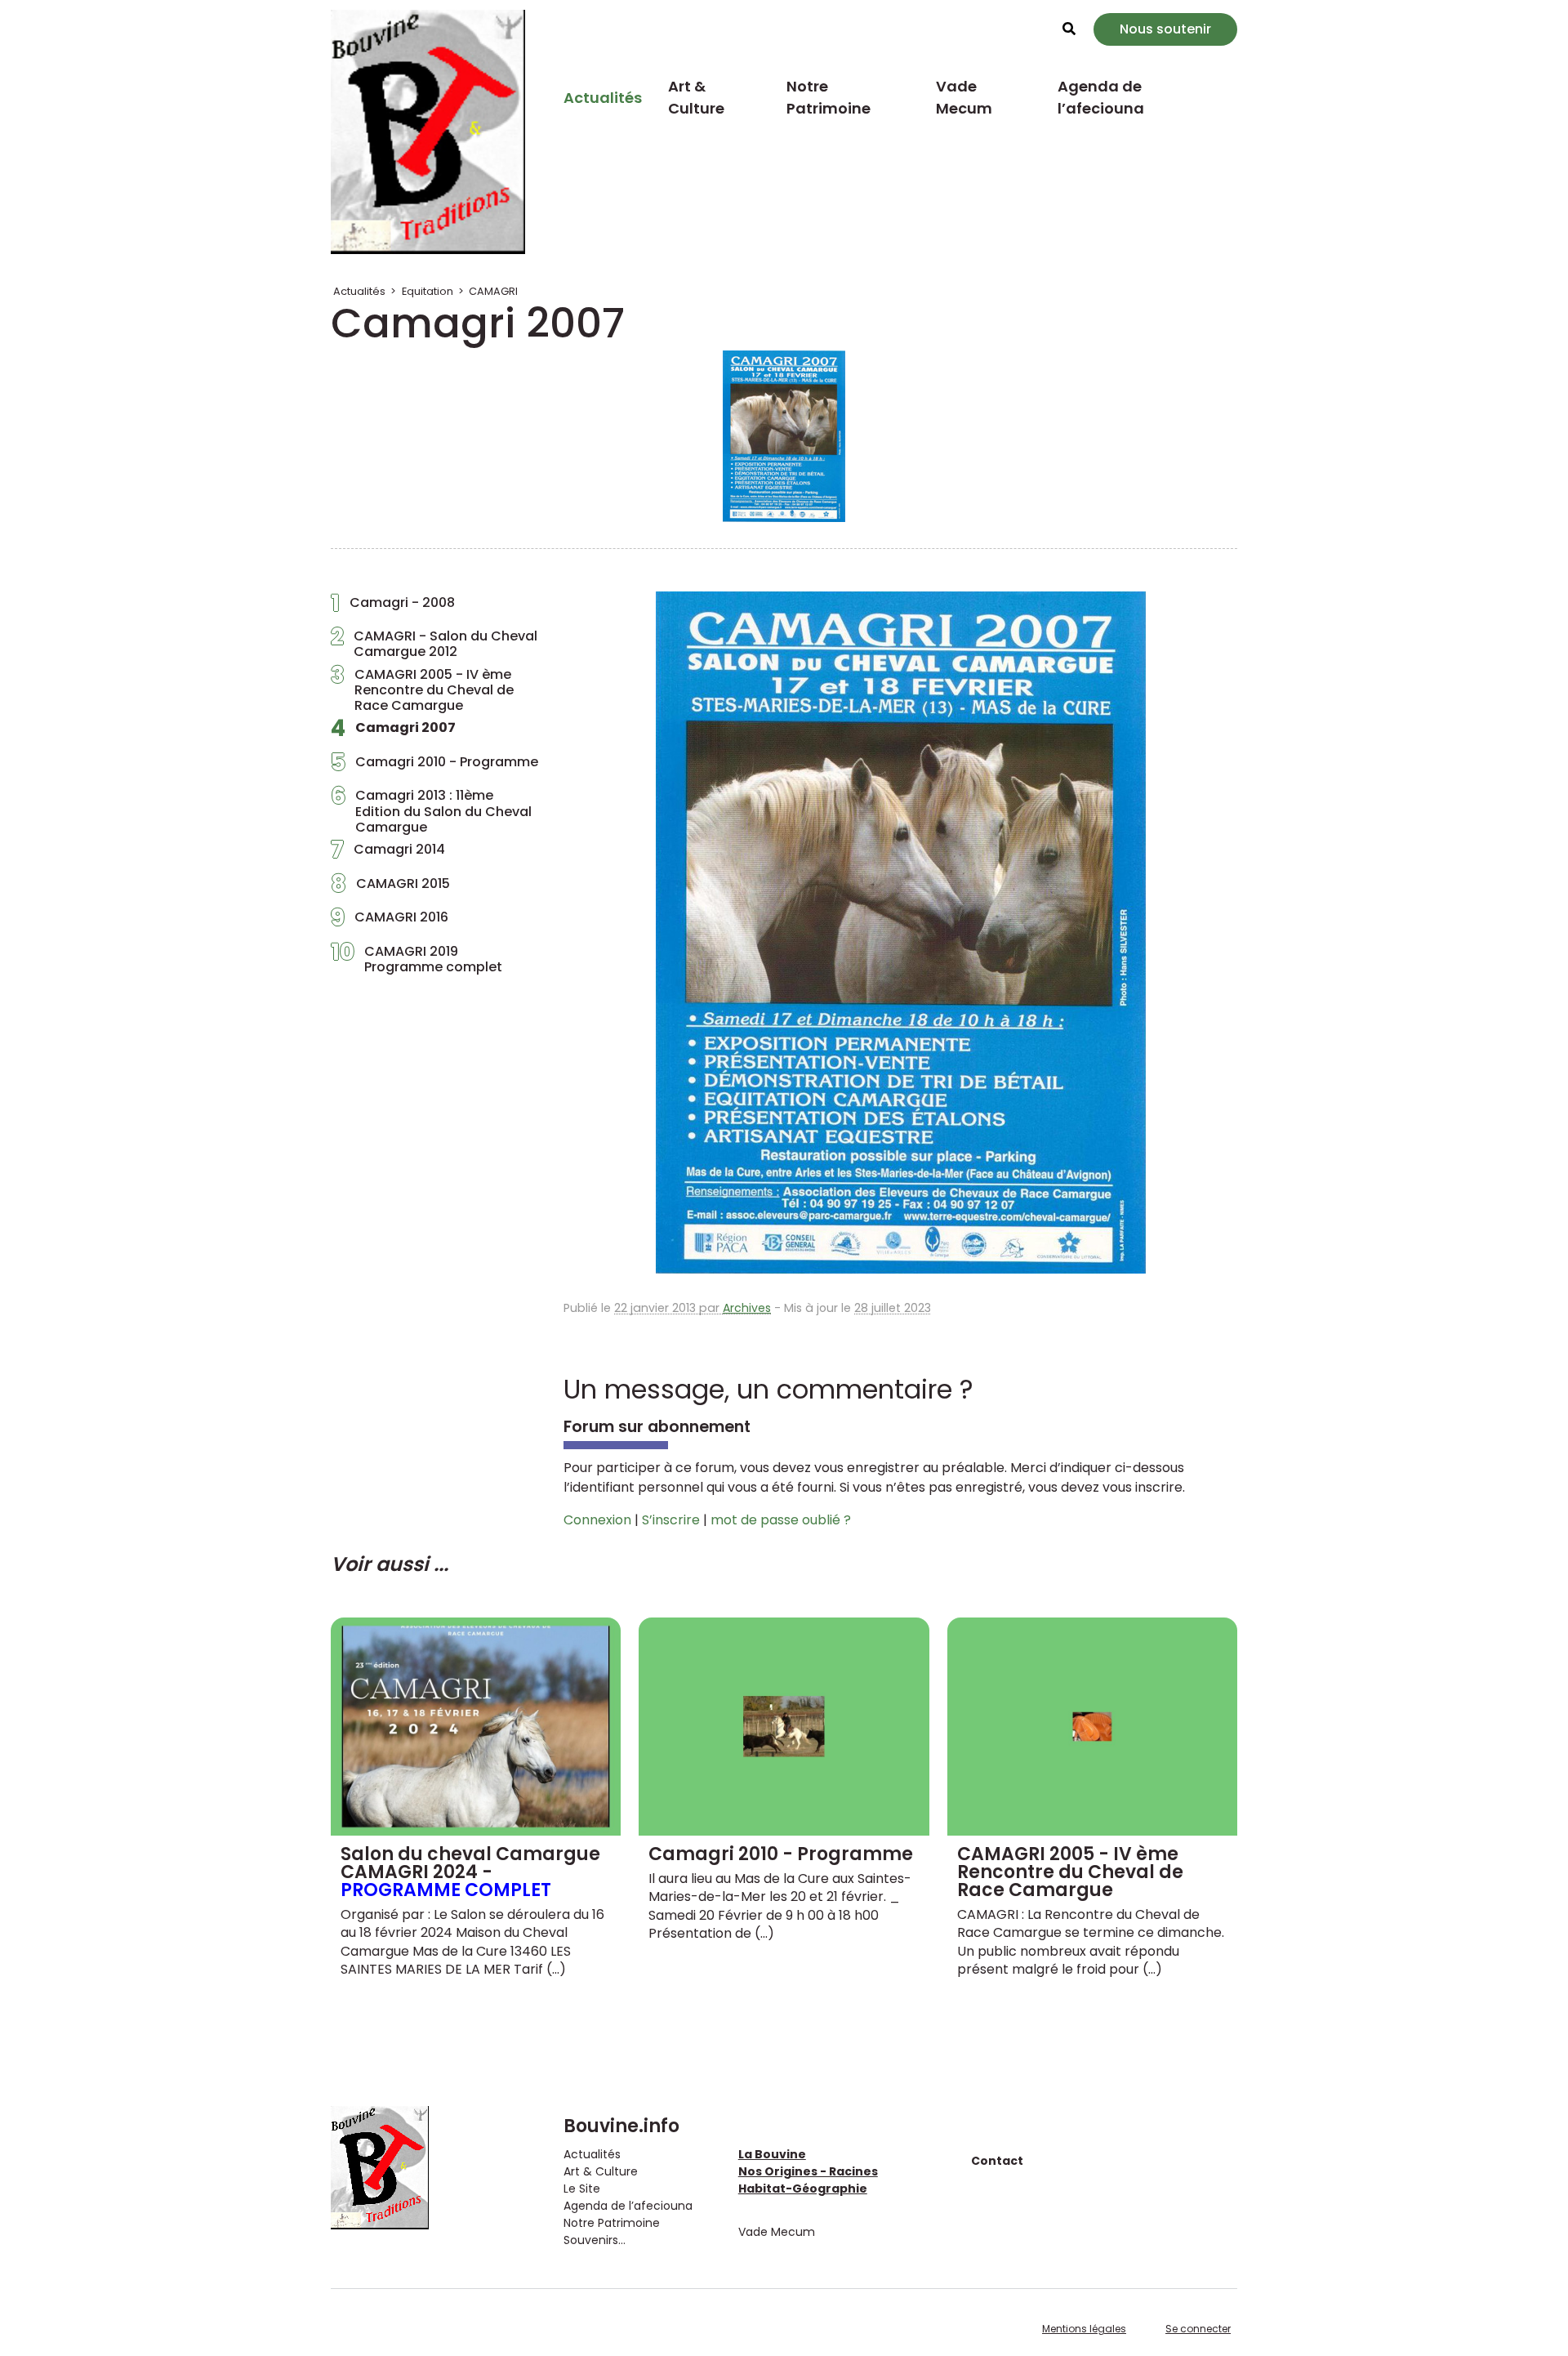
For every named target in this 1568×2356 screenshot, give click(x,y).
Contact (997, 2161)
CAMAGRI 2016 (390, 921)
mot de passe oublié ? (781, 1520)
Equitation (428, 291)
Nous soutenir (1165, 29)
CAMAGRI (493, 291)
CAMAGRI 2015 (390, 888)
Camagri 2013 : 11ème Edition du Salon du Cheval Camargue (431, 811)
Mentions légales (1084, 2329)
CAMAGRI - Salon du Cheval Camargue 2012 (434, 644)
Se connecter (1198, 2329)
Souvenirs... (595, 2240)
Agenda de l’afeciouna (1101, 97)
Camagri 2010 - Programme (434, 766)
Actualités (603, 98)
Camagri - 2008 (393, 607)
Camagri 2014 (388, 854)
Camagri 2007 (393, 732)
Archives (747, 1308)
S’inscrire (671, 1520)
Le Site (582, 2189)
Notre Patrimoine (829, 97)
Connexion (597, 1520)
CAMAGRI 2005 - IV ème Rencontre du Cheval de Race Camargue (422, 690)
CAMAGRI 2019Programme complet (416, 959)
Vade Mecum (964, 97)
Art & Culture (696, 97)
